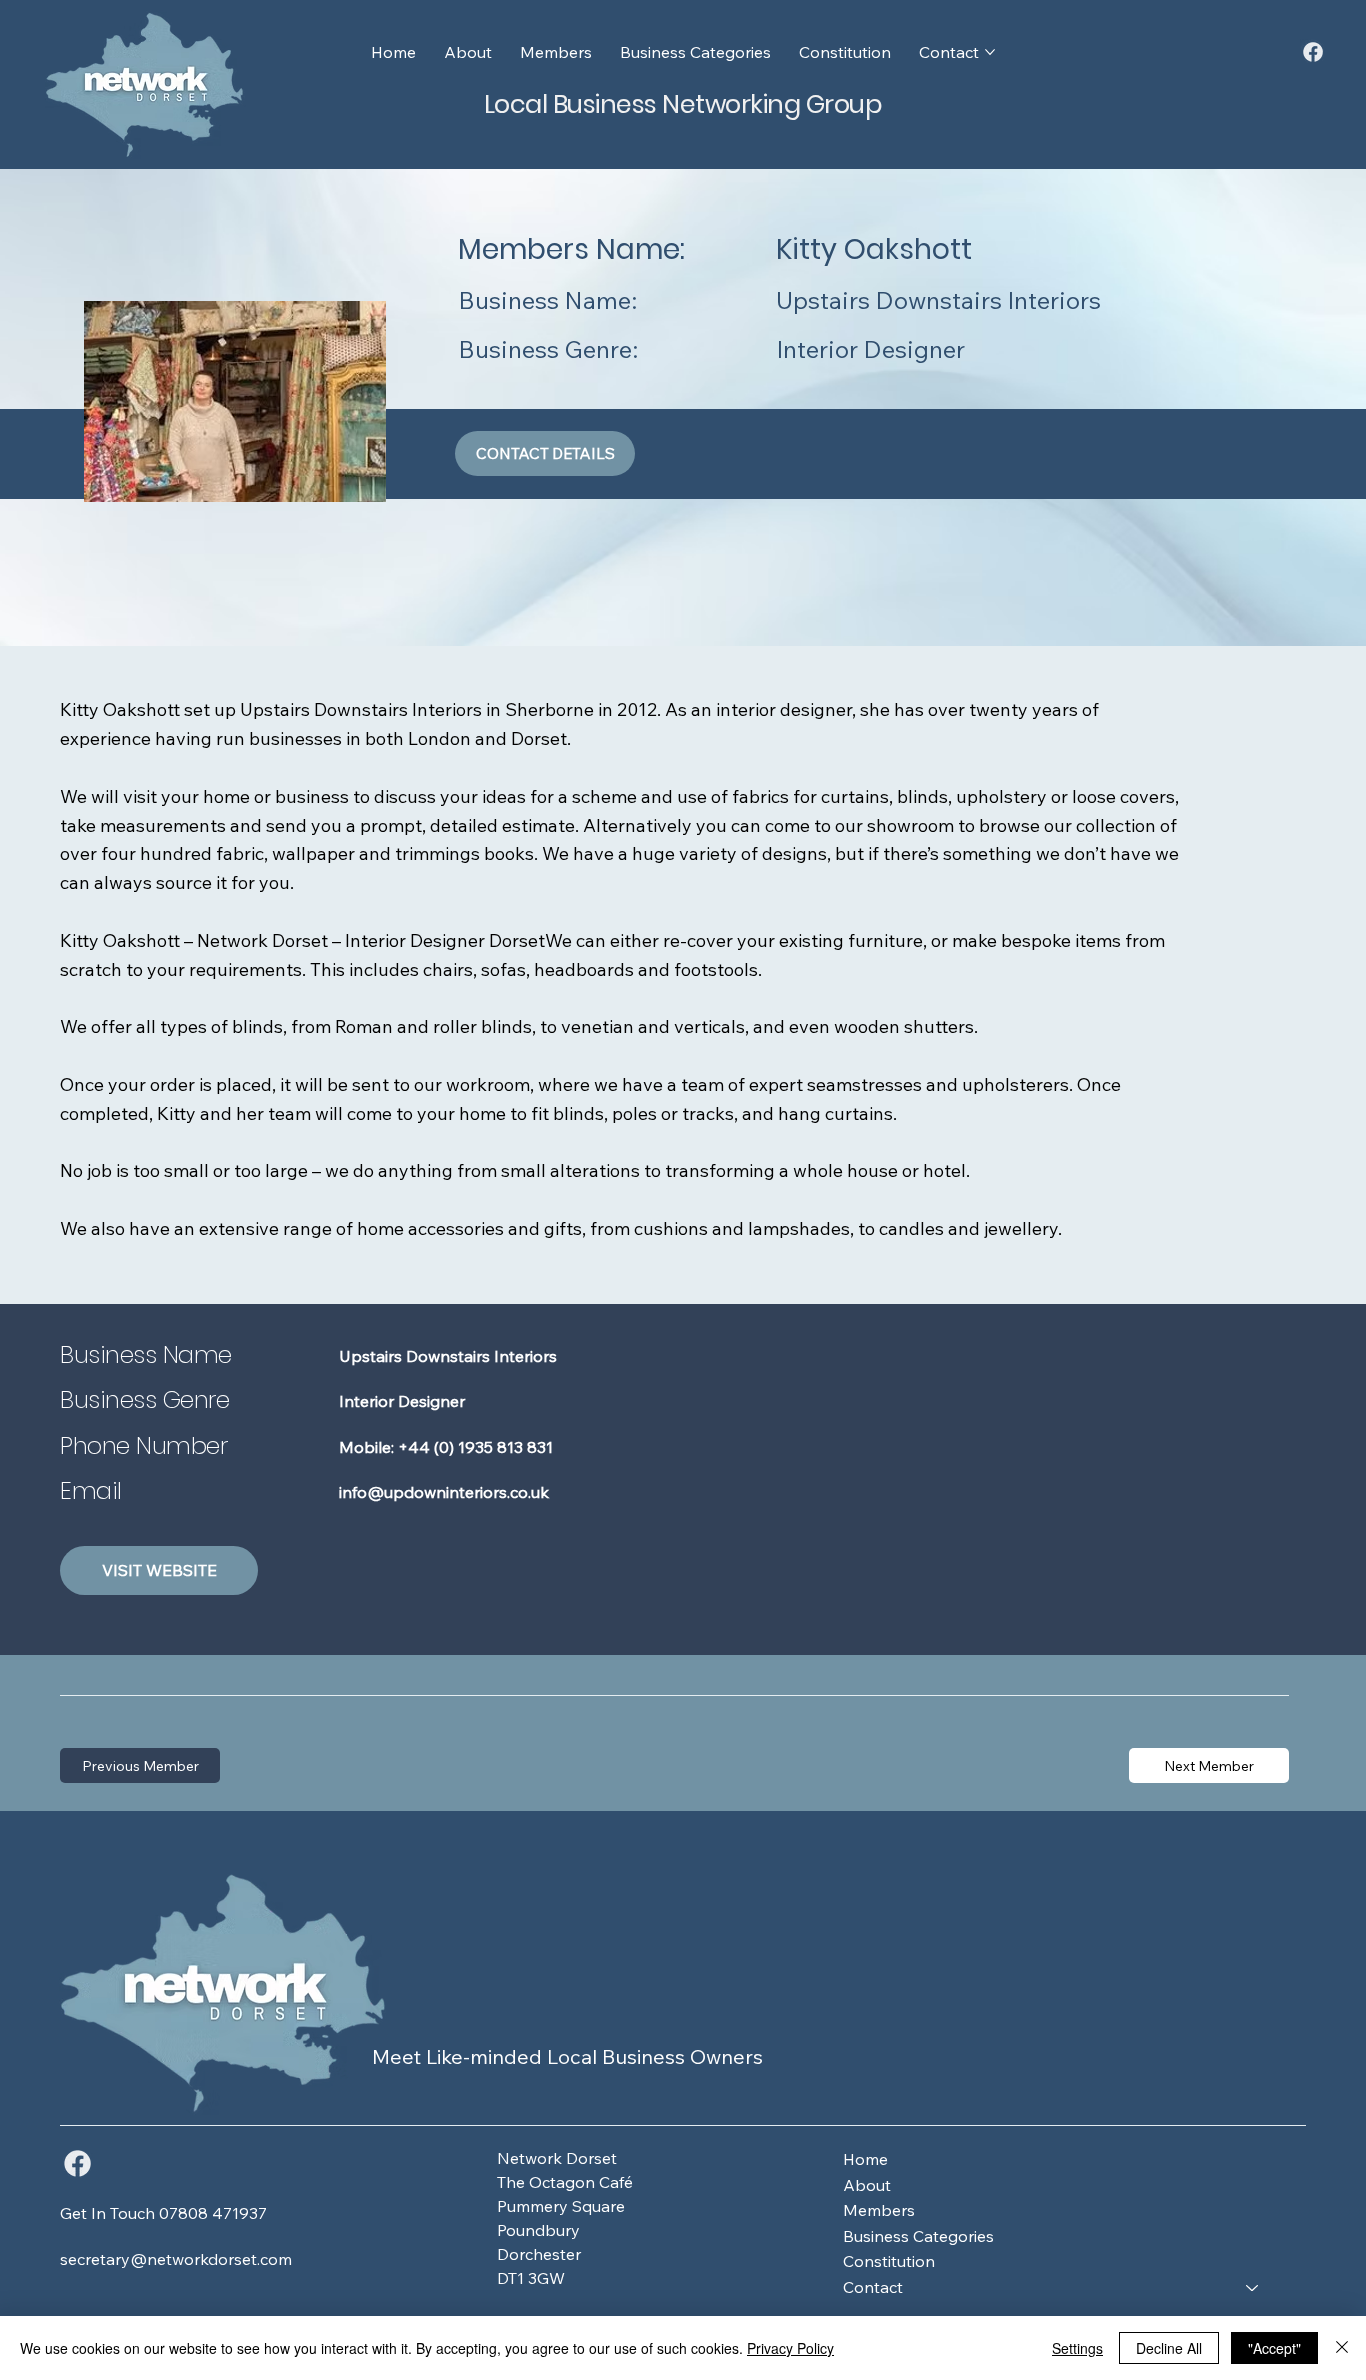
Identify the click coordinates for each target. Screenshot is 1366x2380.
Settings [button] (1077, 2348)
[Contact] (1253, 2288)
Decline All (1169, 2348)
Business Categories (918, 2236)
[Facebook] (1313, 52)
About (867, 2185)
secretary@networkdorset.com (176, 2259)
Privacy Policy (790, 2348)
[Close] (1342, 2348)
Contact (873, 2287)
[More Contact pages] (990, 52)
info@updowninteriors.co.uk (444, 1492)
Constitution (889, 2261)
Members (879, 2210)
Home (865, 2159)
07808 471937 (213, 2213)
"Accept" (1274, 2348)
